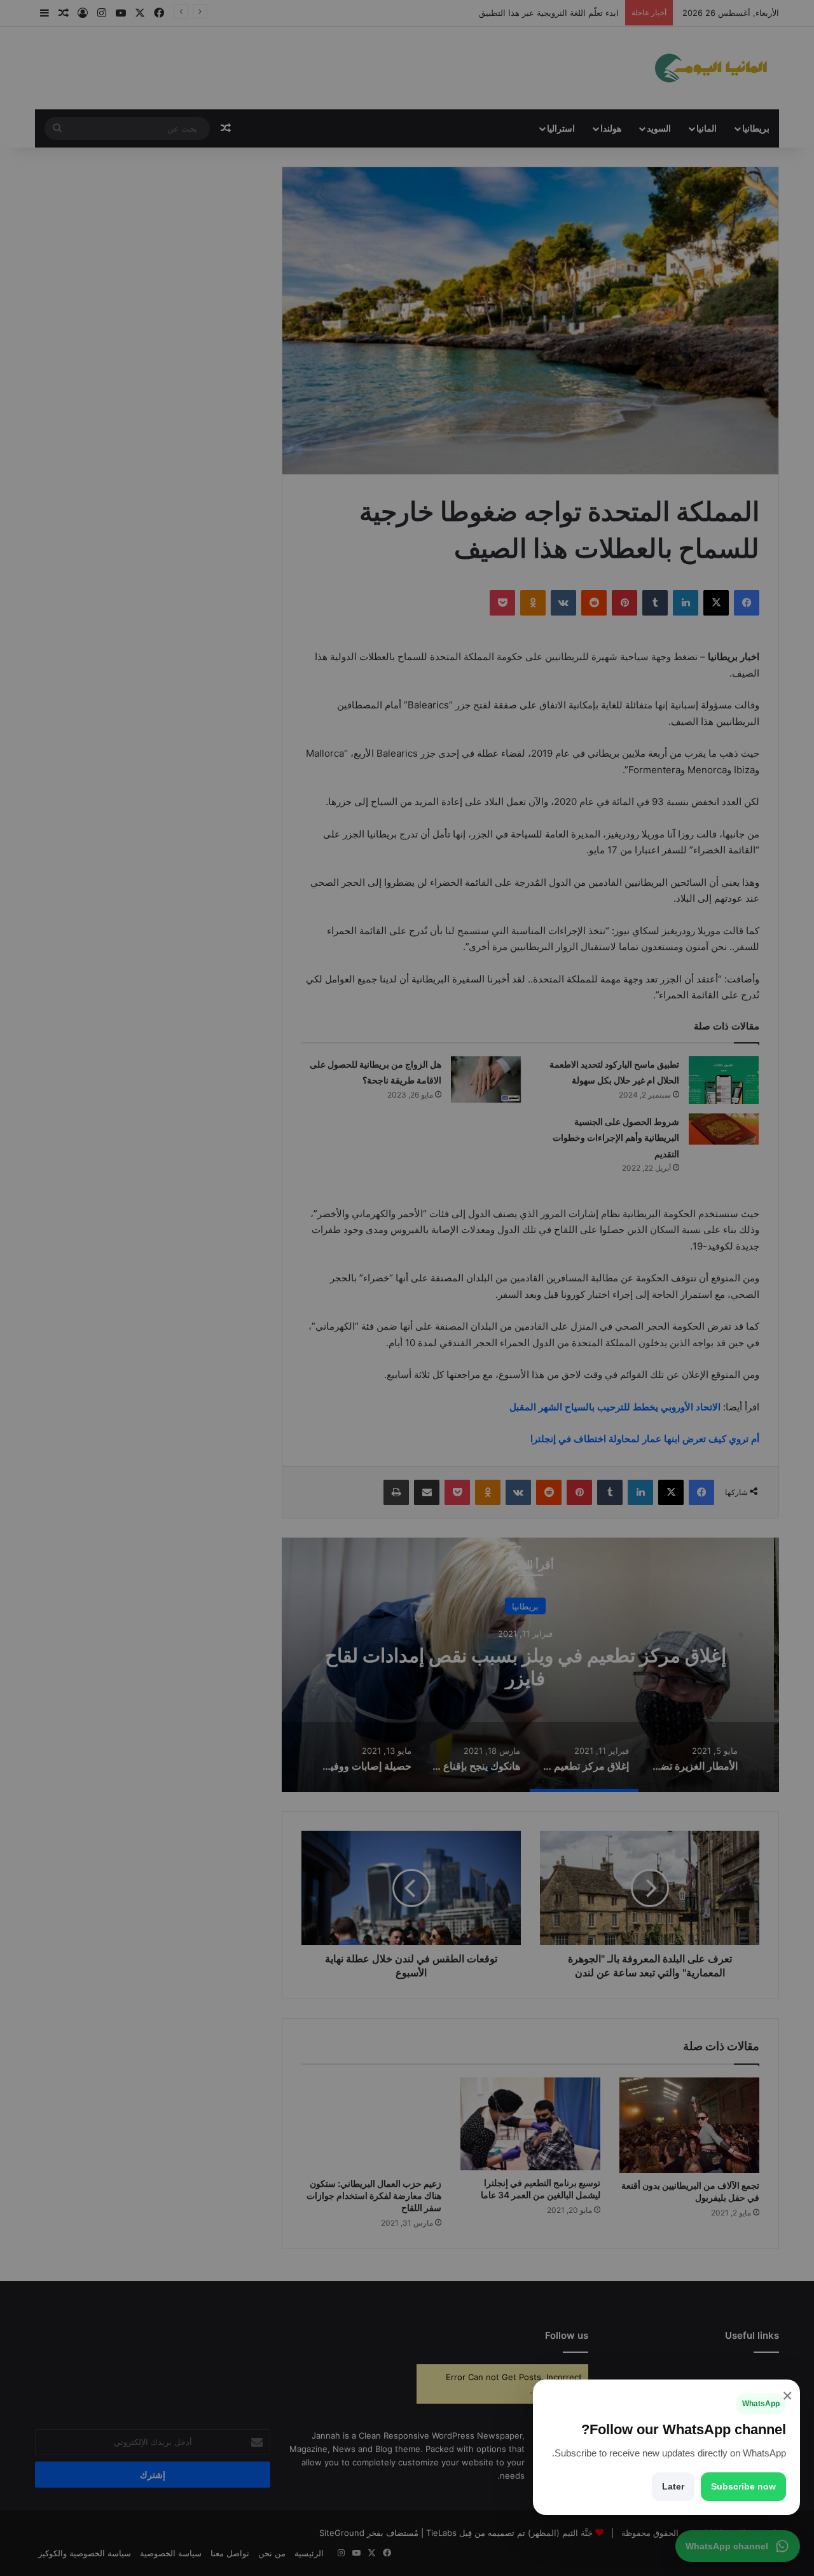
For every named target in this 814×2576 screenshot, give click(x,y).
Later (673, 2486)
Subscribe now (743, 2486)
